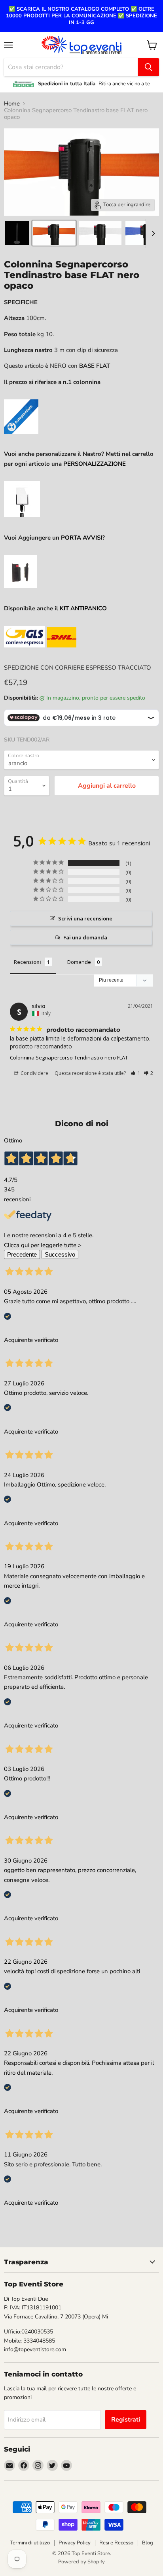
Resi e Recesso (116, 2543)
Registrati (126, 2420)
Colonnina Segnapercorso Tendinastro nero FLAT (69, 1057)
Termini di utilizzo (30, 2543)
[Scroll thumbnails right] (152, 233)
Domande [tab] (79, 962)
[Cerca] (148, 67)
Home (12, 104)
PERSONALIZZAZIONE (95, 464)
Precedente (22, 1254)
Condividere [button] (34, 1073)
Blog (148, 2543)
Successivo (60, 1254)
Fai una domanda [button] (85, 937)
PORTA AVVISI (81, 538)
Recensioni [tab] (27, 962)
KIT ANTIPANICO (83, 608)
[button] (136, 1073)
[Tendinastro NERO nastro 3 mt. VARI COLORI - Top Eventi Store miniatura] (17, 233)
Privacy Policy (75, 2543)
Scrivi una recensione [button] (85, 918)
